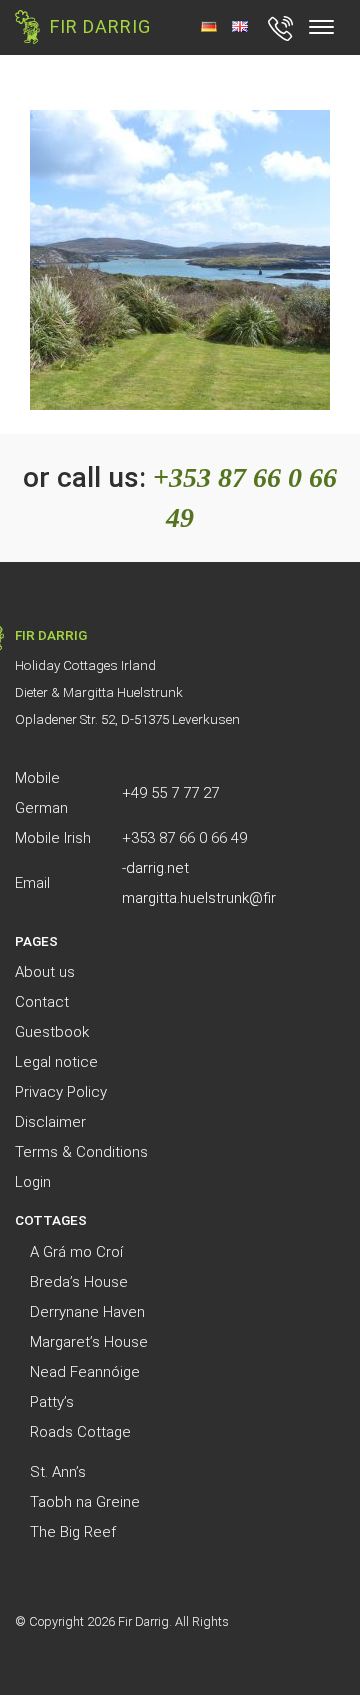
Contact (42, 1002)
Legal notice (56, 1062)
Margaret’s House (89, 1342)
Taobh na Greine (85, 1502)
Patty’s (52, 1402)
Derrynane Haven (87, 1312)
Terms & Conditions (81, 1152)
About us (45, 972)
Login (33, 1182)
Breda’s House (79, 1282)
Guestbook (52, 1032)
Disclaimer (50, 1122)
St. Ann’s (58, 1472)
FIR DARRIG (100, 26)
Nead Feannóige (85, 1372)
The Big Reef (73, 1532)
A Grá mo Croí (76, 1252)
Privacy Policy (61, 1092)
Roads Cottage (80, 1432)
